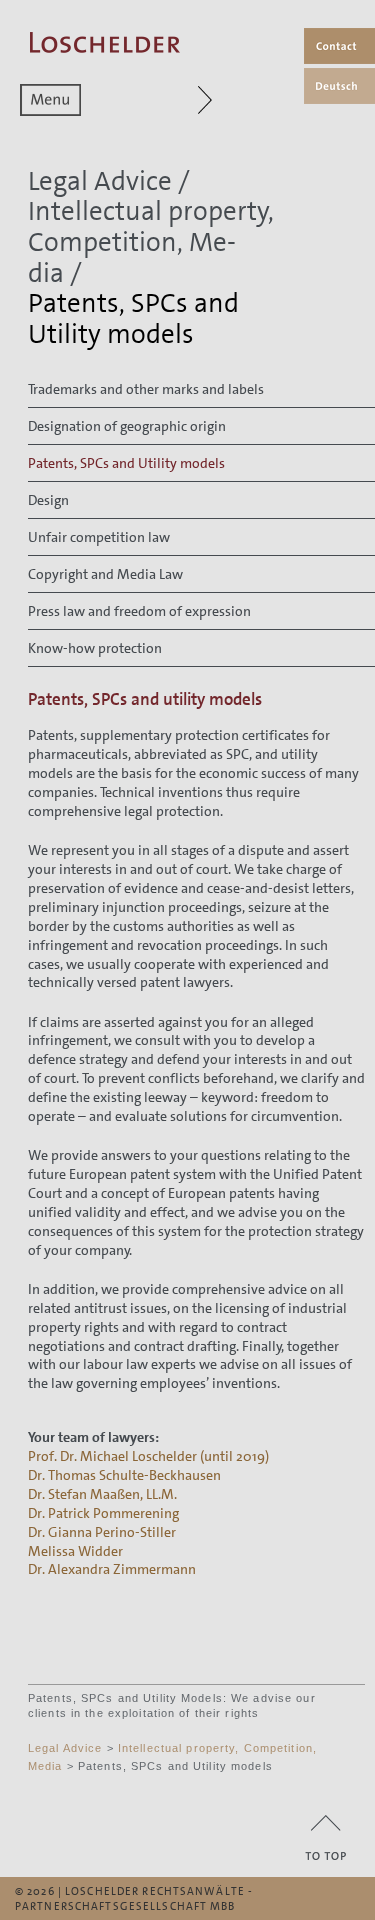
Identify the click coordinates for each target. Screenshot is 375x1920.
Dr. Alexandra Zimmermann (112, 1569)
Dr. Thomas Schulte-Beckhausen (124, 1475)
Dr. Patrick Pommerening (103, 1513)
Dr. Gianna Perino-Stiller (102, 1532)
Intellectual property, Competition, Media (151, 242)
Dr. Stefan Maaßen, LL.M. (102, 1494)
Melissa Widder (75, 1551)
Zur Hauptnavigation (197, 100)
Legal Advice (100, 181)
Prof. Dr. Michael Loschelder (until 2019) (148, 1456)
